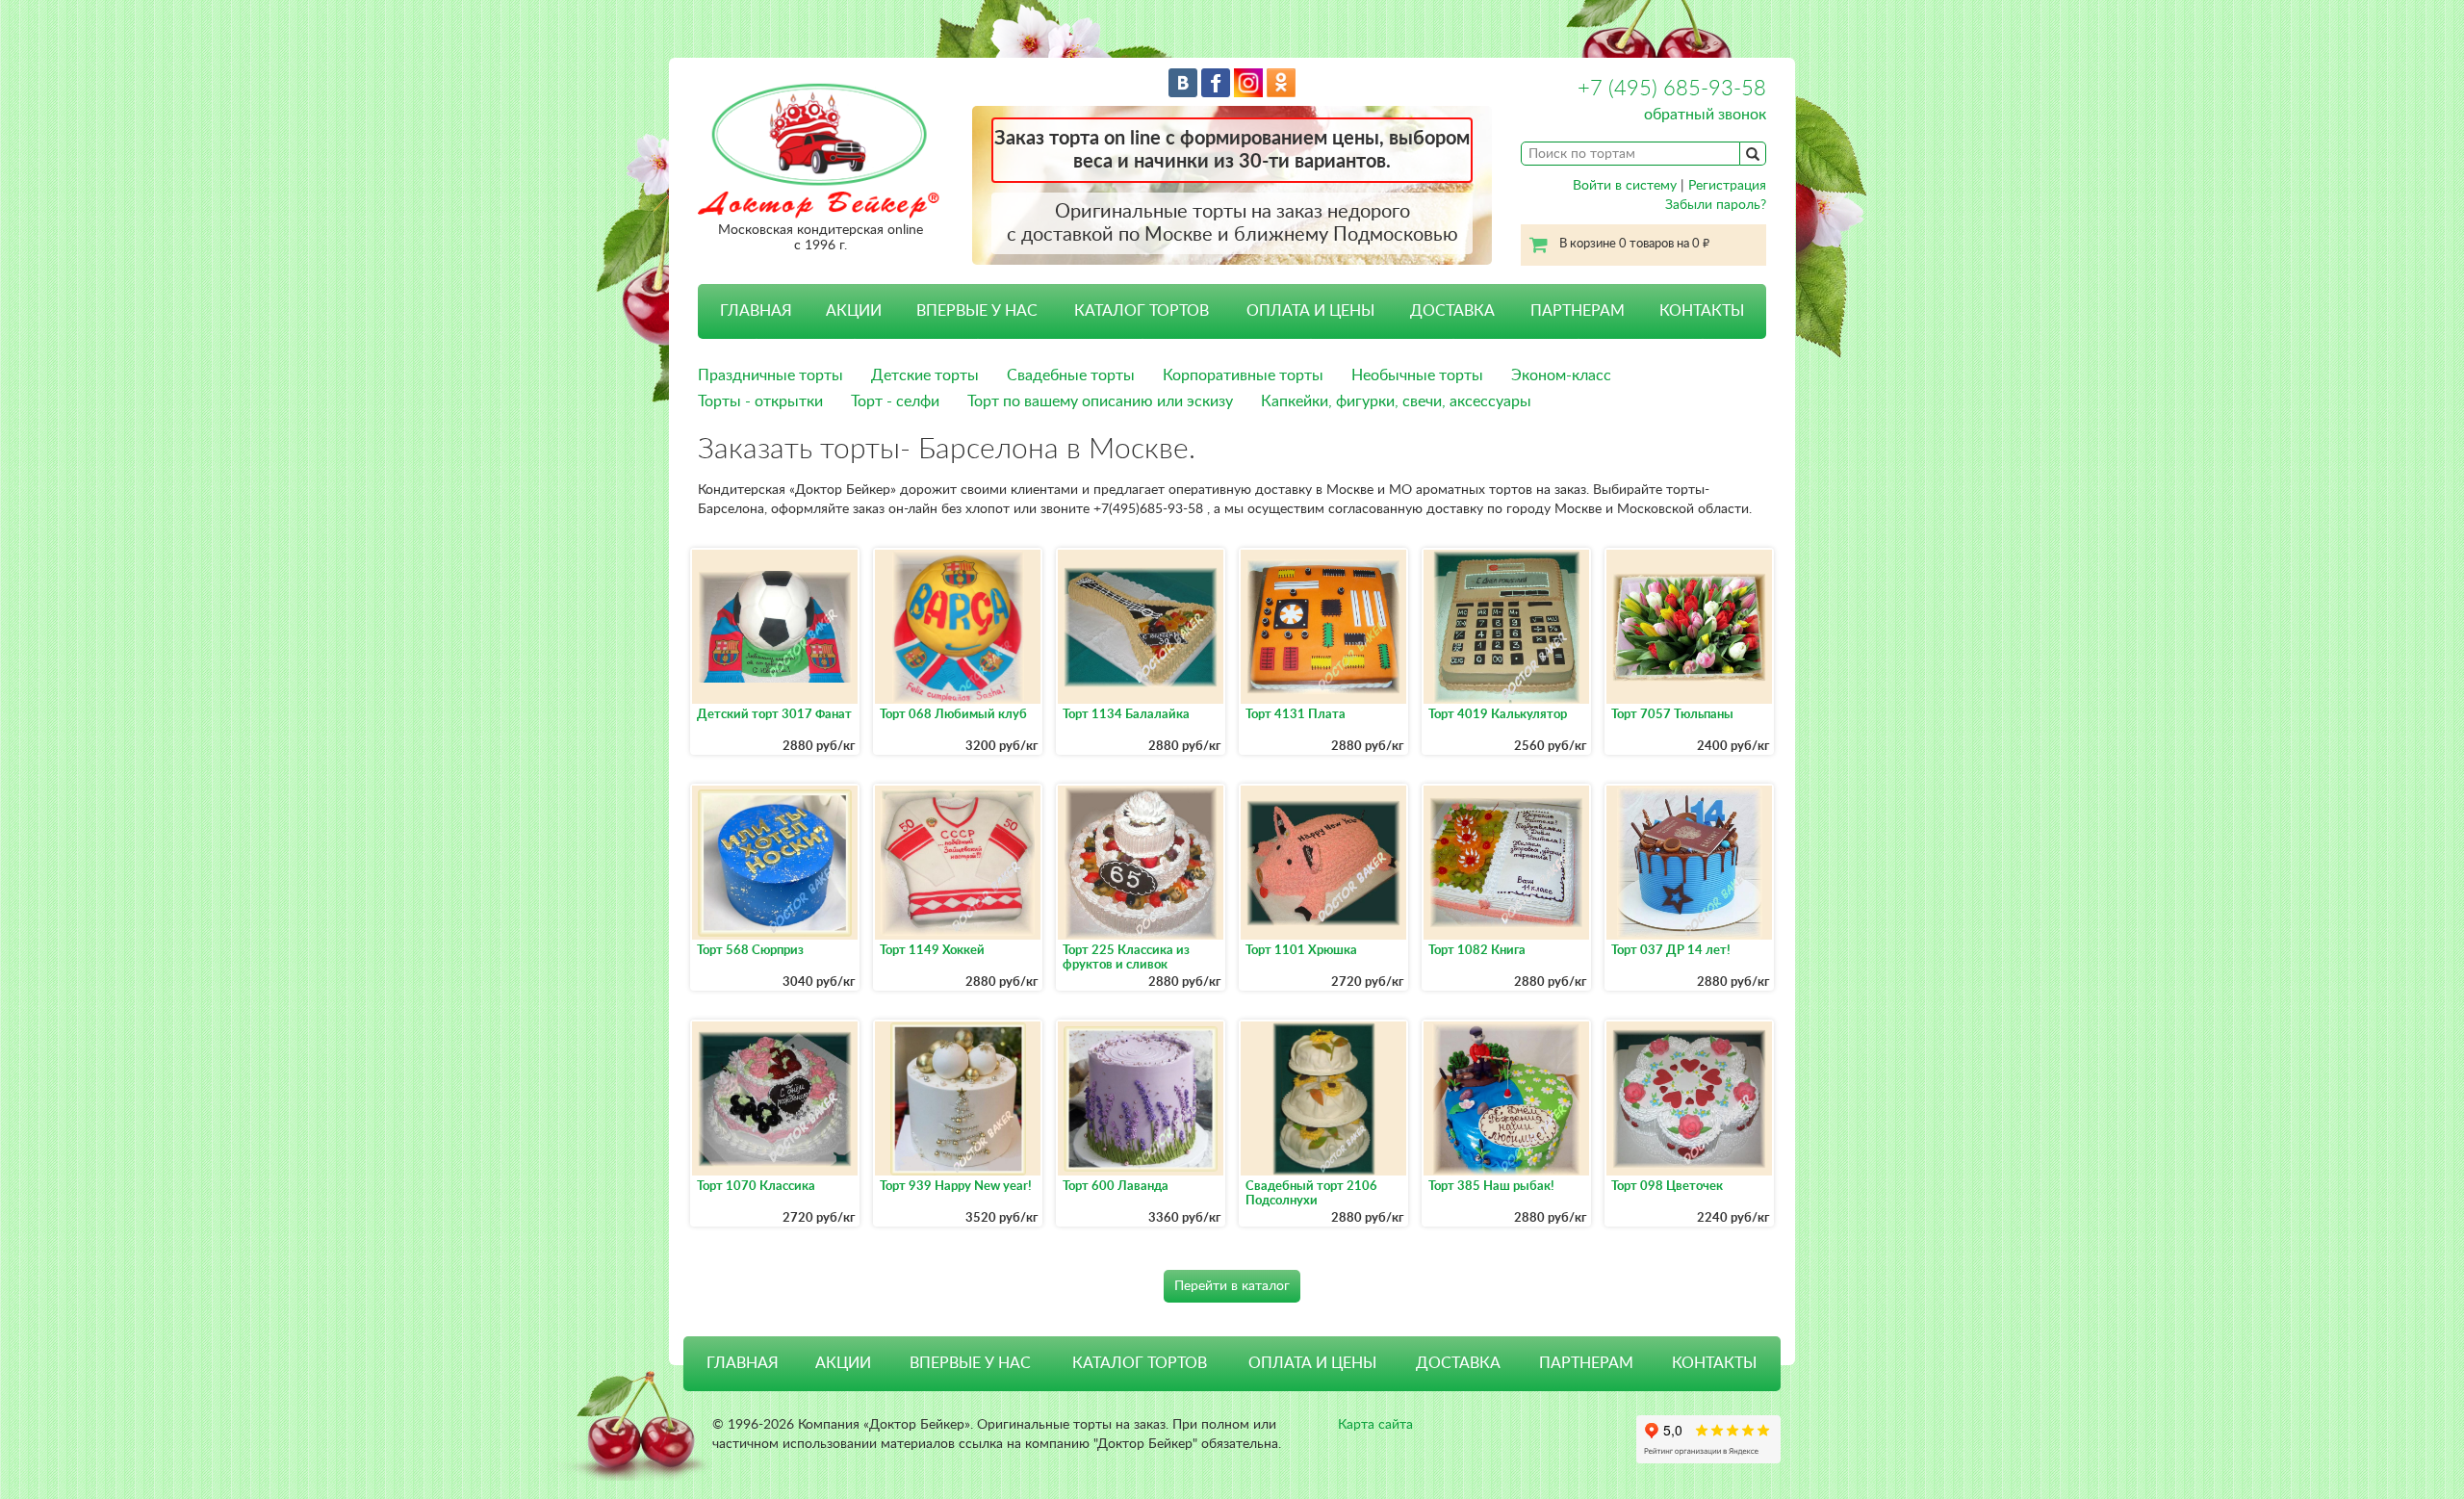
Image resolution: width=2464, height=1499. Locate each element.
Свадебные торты (1071, 375)
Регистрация (1727, 186)
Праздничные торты (770, 375)
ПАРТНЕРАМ (1578, 311)
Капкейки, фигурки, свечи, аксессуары (1396, 401)
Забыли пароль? (1716, 205)
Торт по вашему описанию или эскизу (1100, 401)
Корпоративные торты (1243, 375)
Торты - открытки (760, 401)
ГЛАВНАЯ (756, 311)
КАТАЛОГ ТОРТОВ (1140, 1363)
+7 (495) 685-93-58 (1672, 89)
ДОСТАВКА (1452, 311)
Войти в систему (1625, 186)
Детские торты (925, 375)
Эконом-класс (1561, 375)
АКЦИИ (854, 311)
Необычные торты (1417, 375)
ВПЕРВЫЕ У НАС (977, 311)
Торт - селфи (895, 401)
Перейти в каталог (1232, 1286)
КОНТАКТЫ (1702, 311)
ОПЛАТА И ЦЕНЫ (1310, 311)
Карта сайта (1375, 1425)
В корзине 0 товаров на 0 (1634, 244)
